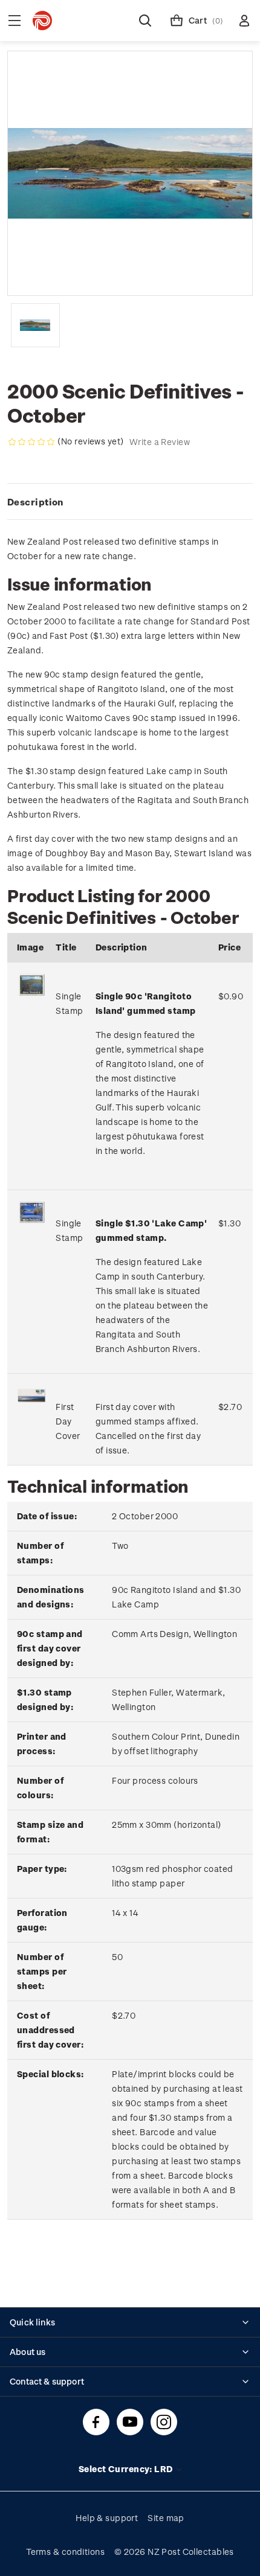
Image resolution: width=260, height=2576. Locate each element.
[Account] (244, 21)
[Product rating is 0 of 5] (31, 442)
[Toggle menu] (15, 21)
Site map (166, 2518)
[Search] (145, 21)
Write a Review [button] (160, 442)
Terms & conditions (65, 2552)
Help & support (107, 2518)
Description (35, 502)
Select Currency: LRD (127, 2469)
